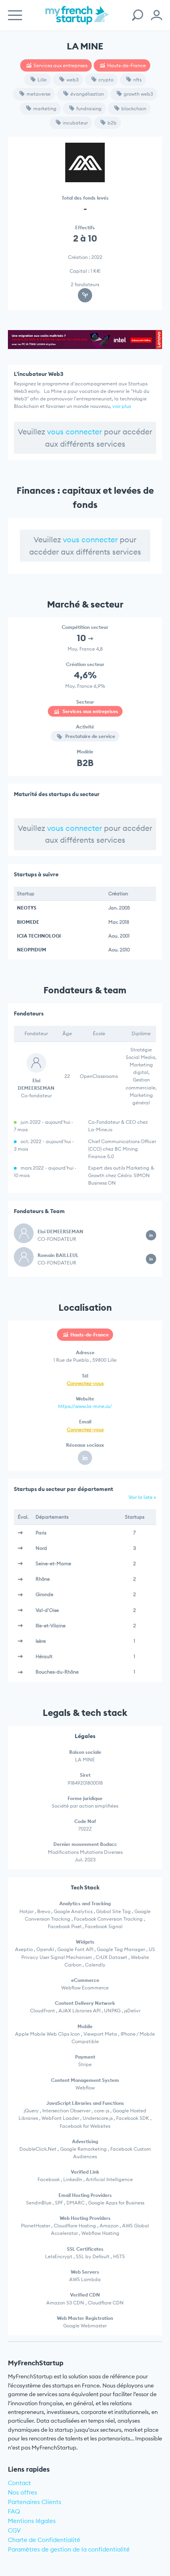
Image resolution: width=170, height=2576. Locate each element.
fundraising (89, 109)
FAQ (14, 2511)
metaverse (39, 94)
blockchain (134, 109)
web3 (73, 80)
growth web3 (138, 94)
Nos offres (23, 2492)
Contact (19, 2483)
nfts (137, 80)
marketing (45, 109)
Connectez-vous (85, 1383)
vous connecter (75, 432)
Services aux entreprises (60, 65)
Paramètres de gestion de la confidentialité (69, 2549)
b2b (112, 123)
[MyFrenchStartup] (77, 20)
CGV (14, 2530)
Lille (42, 80)
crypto (106, 80)
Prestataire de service (90, 736)
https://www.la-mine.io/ (85, 1406)
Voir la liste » (142, 1497)
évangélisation (87, 94)
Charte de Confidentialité (44, 2540)
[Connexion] (157, 15)
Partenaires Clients (35, 2502)
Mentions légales (32, 2521)
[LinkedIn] (85, 1458)
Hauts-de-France (127, 65)
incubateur (75, 123)
